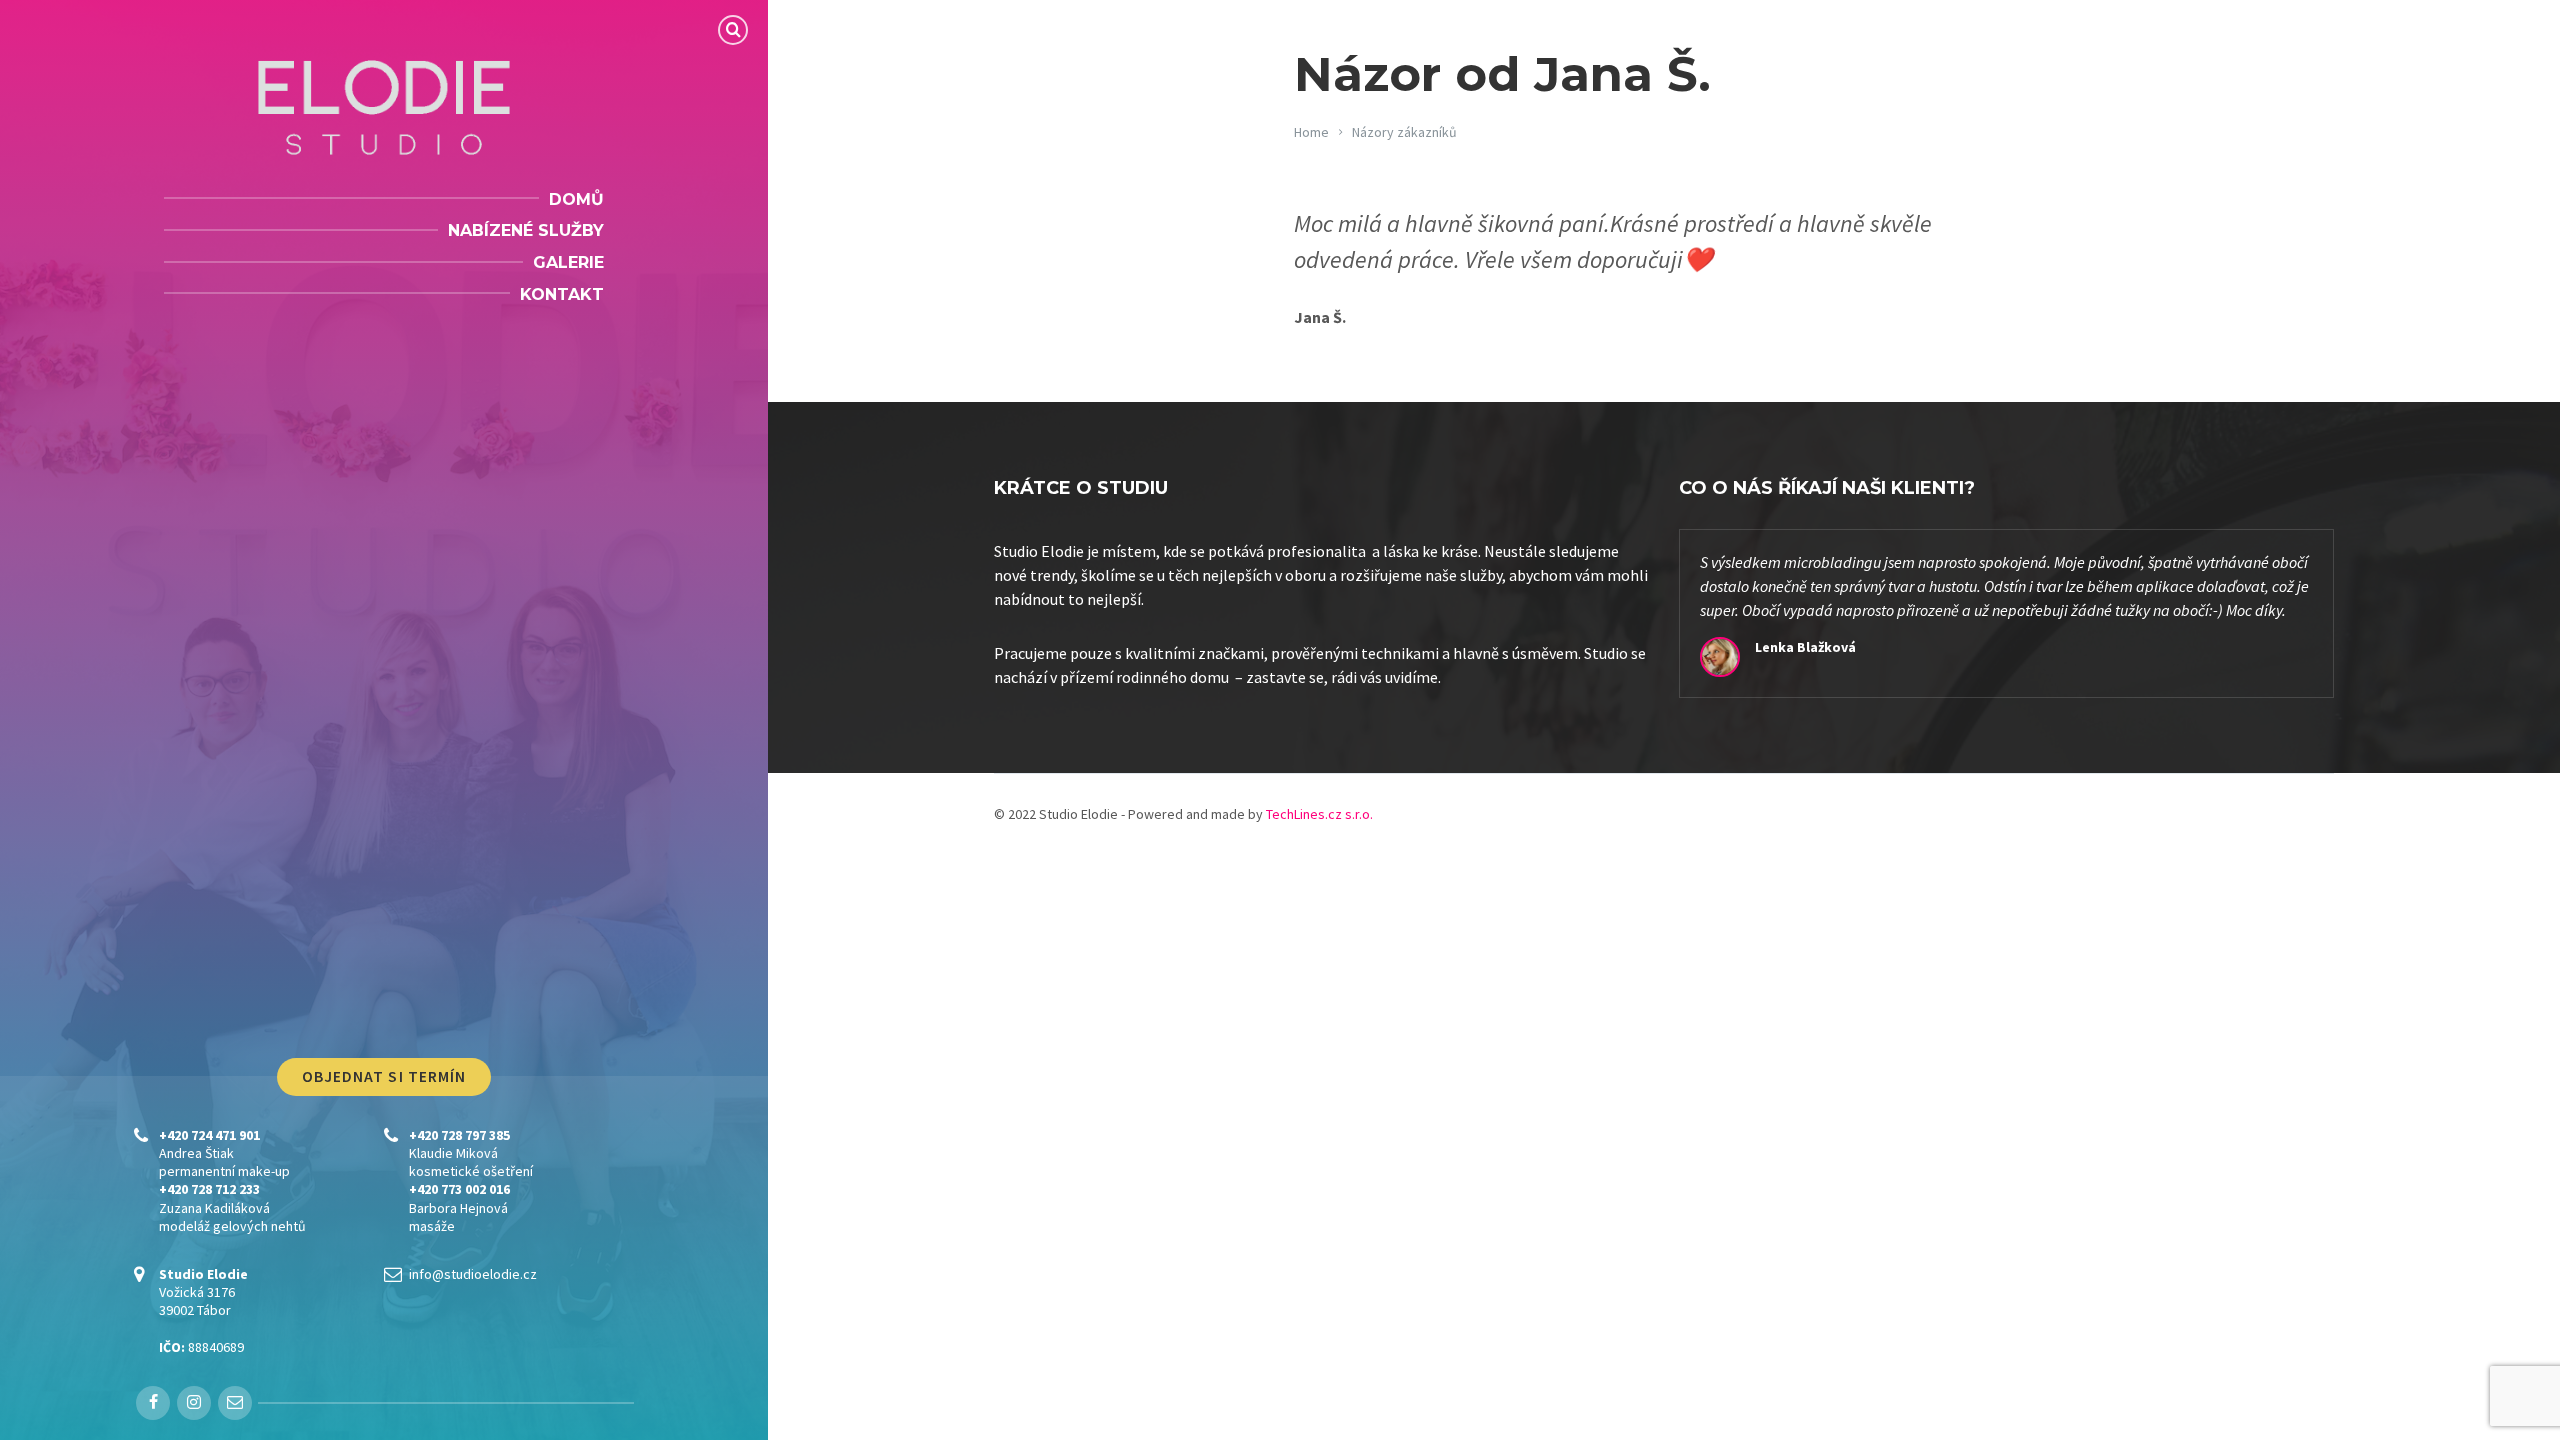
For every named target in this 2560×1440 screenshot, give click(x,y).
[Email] (235, 1403)
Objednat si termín (384, 1076)
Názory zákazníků (1404, 132)
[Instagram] (194, 1403)
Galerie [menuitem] (568, 262)
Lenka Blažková (1805, 647)
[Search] (733, 30)
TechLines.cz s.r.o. (1319, 814)
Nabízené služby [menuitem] (526, 230)
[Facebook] (153, 1403)
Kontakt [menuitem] (562, 294)
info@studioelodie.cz (473, 1274)
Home (1311, 132)
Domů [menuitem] (576, 199)
